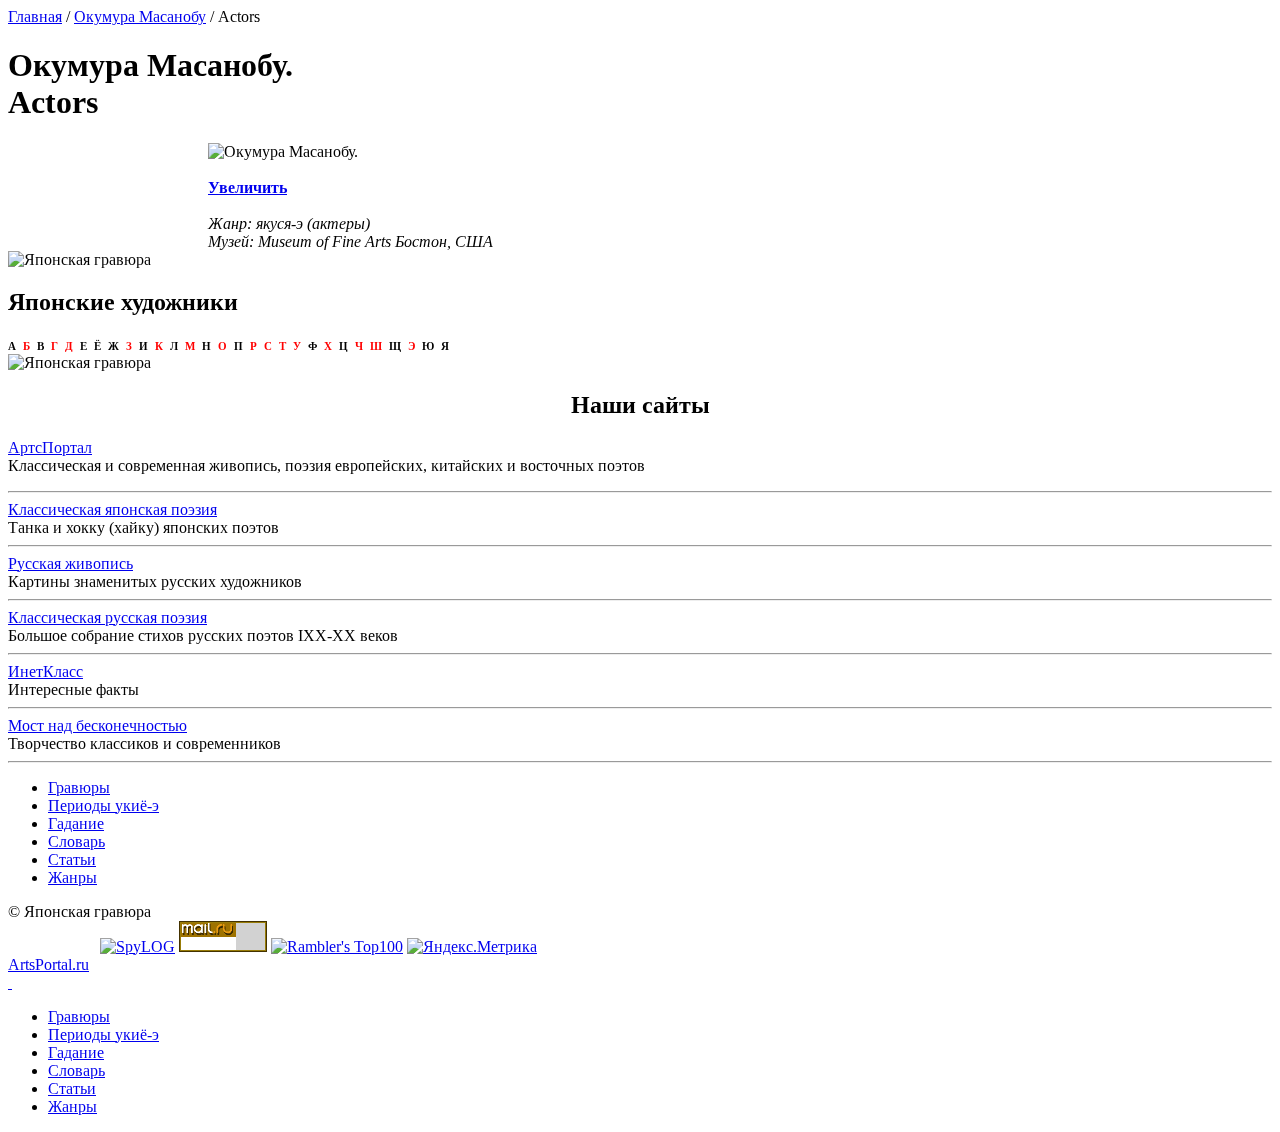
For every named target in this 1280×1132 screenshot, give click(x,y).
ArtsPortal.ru (48, 964)
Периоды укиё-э (103, 805)
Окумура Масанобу (140, 16)
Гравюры (79, 787)
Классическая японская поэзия (112, 509)
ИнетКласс (45, 671)
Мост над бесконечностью (97, 725)
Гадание (76, 823)
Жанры (72, 877)
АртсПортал (50, 447)
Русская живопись (70, 563)
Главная (35, 16)
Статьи (72, 859)
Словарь (76, 841)
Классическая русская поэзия (107, 617)
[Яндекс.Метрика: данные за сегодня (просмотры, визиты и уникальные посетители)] (472, 947)
